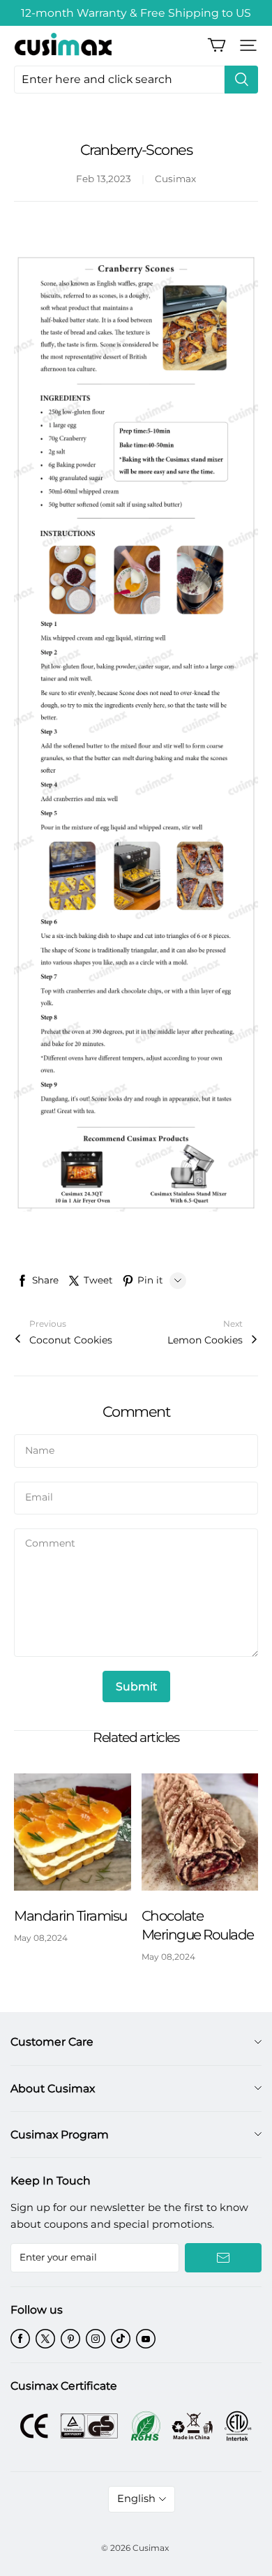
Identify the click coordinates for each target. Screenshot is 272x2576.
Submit (136, 1687)
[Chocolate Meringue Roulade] (200, 1832)
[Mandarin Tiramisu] (73, 1832)
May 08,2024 (41, 1938)
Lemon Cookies (205, 1340)
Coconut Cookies (71, 1340)
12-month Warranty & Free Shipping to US (136, 13)
